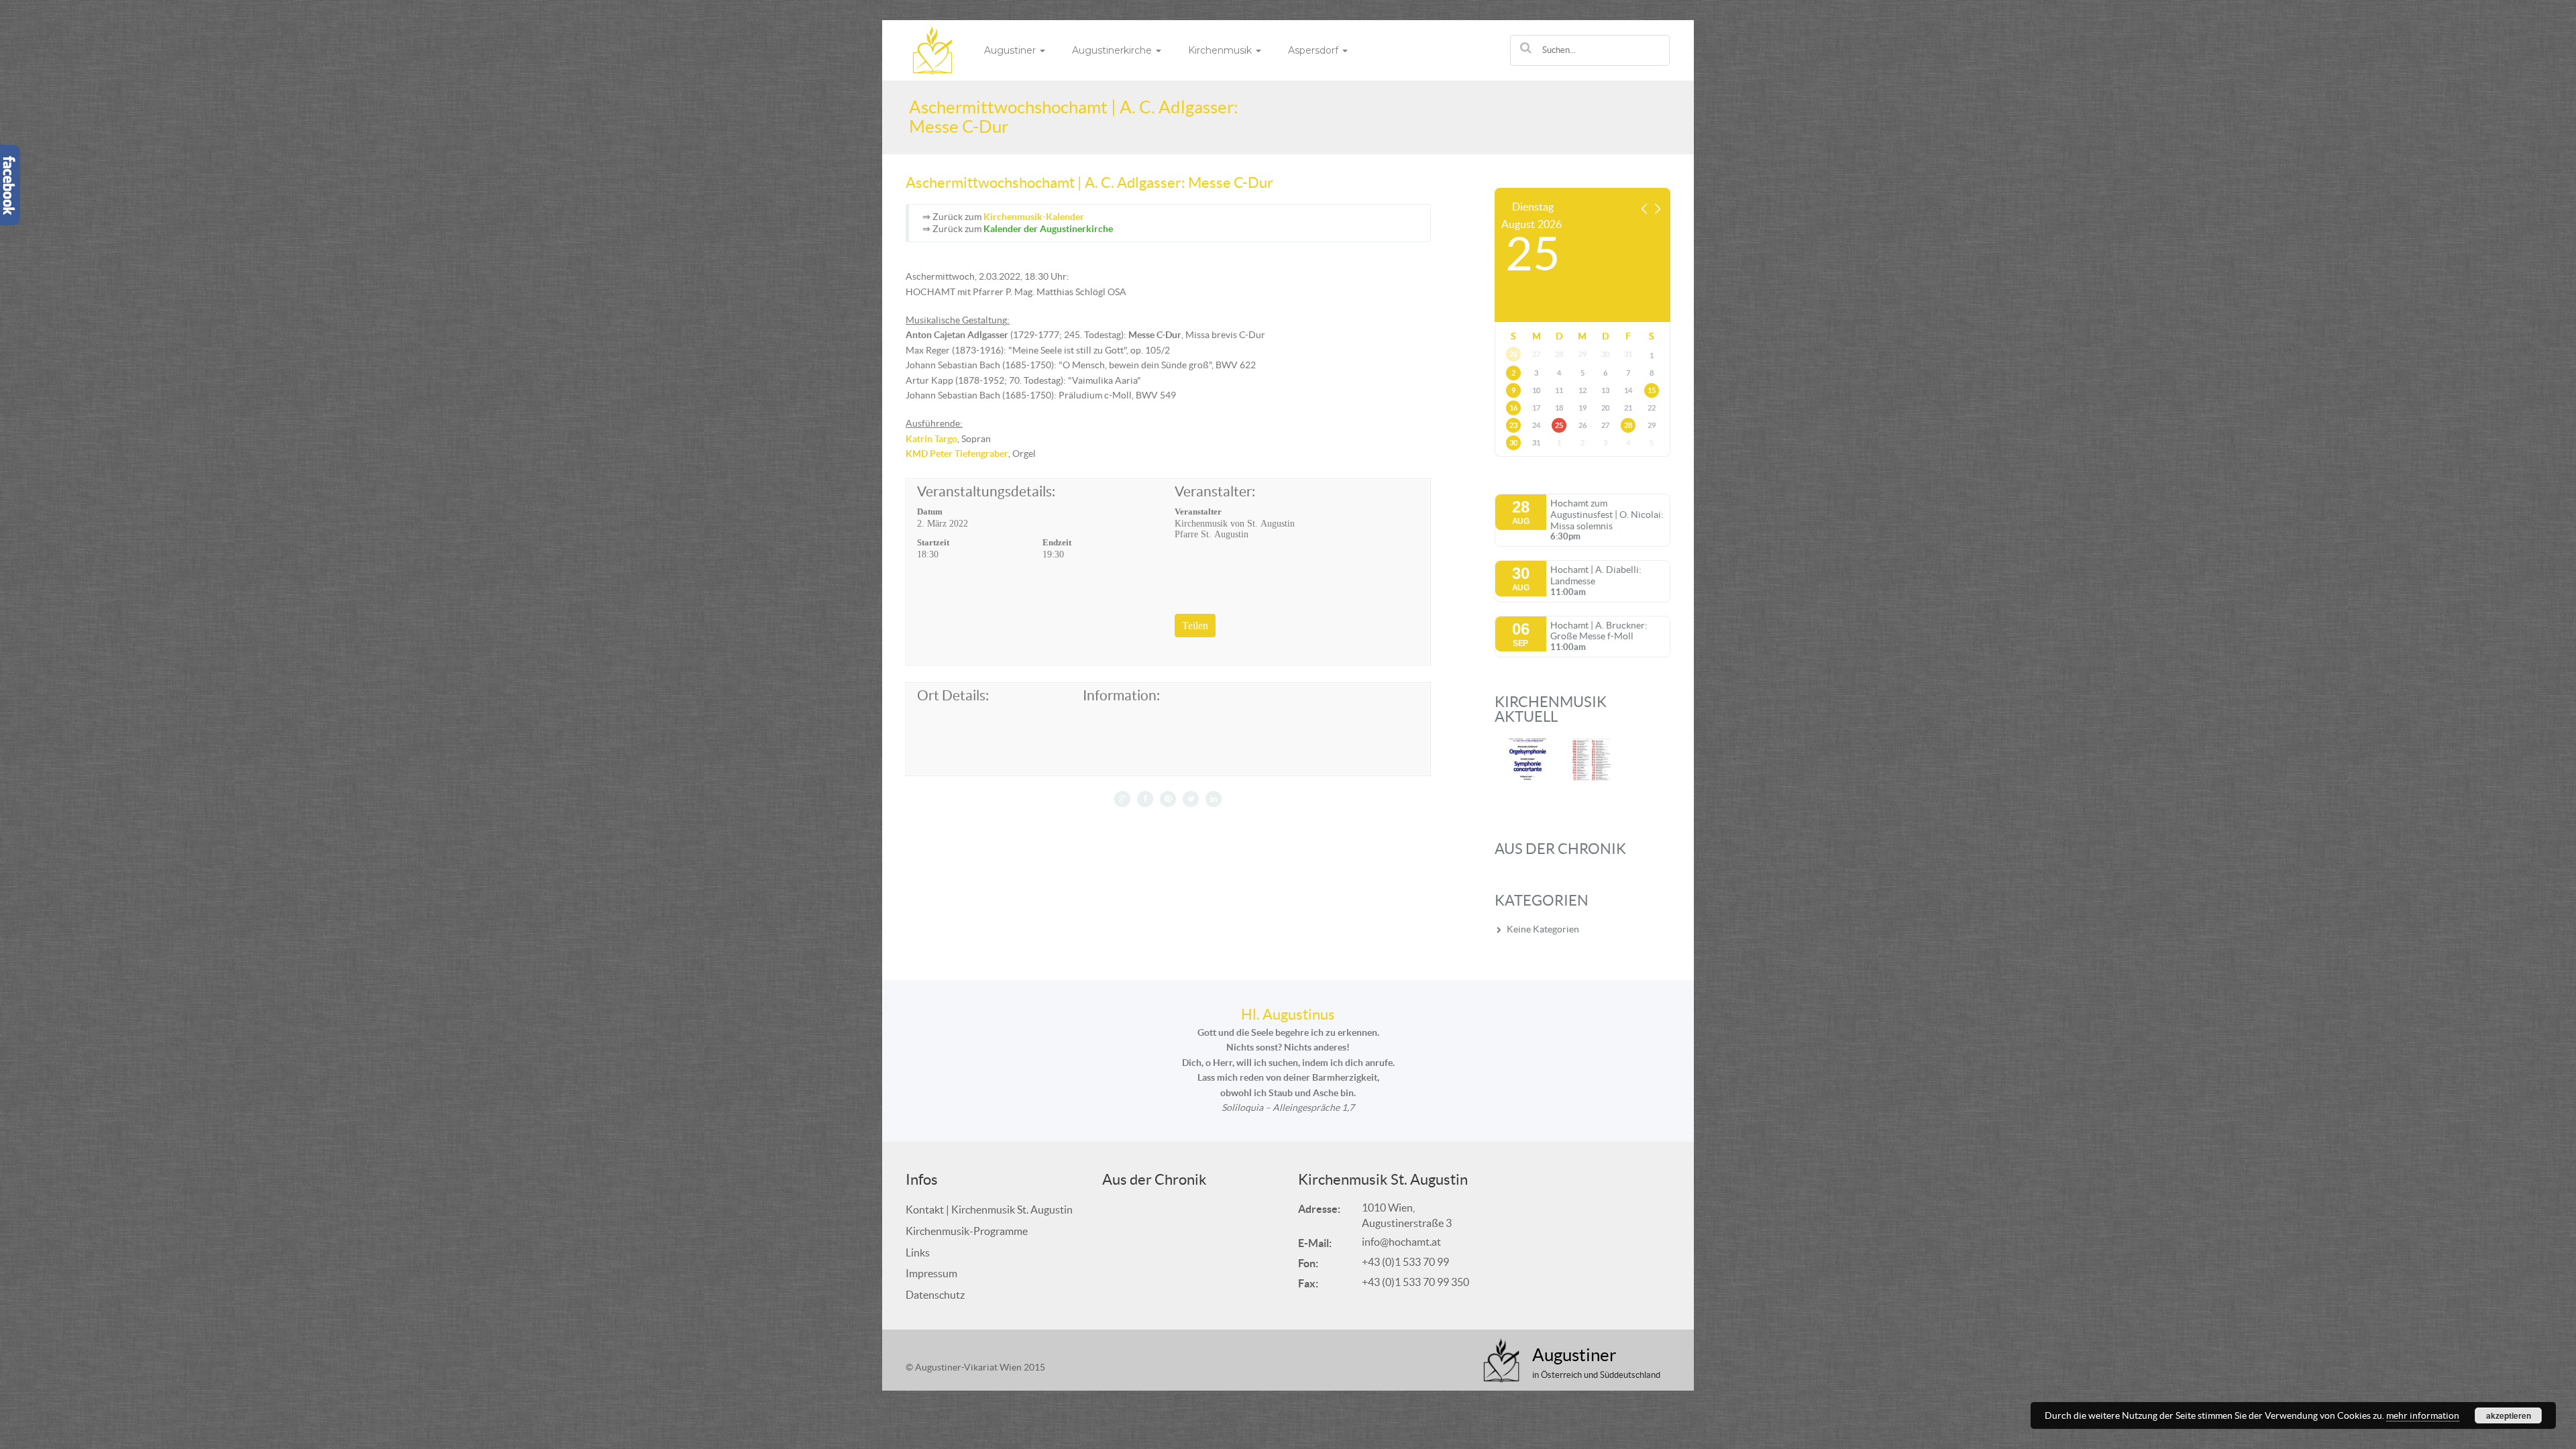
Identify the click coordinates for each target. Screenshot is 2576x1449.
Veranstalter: (1215, 492)
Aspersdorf (1314, 50)
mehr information (2423, 1415)
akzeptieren (2509, 1415)
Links (918, 1252)
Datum (930, 512)
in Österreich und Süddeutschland (1596, 1375)
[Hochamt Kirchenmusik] (932, 49)
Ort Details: (953, 696)
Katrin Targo (931, 439)
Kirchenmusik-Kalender (1034, 217)
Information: (1121, 696)
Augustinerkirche (1113, 50)
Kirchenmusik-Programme (967, 1231)
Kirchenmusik (1221, 50)
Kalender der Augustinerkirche (1048, 229)
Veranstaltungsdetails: (986, 492)
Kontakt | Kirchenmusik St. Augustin (989, 1210)
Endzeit (1057, 542)
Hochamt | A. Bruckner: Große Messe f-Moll (1599, 631)
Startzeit (933, 542)
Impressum (931, 1273)
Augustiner (1011, 50)
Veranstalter (1198, 512)
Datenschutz (935, 1295)
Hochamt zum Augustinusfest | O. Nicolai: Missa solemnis (1607, 515)
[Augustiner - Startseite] (1502, 1360)
